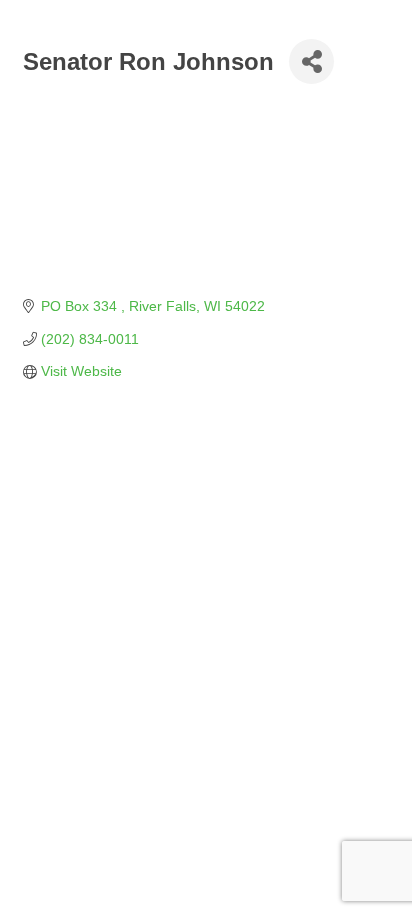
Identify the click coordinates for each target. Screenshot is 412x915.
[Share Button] (311, 61)
